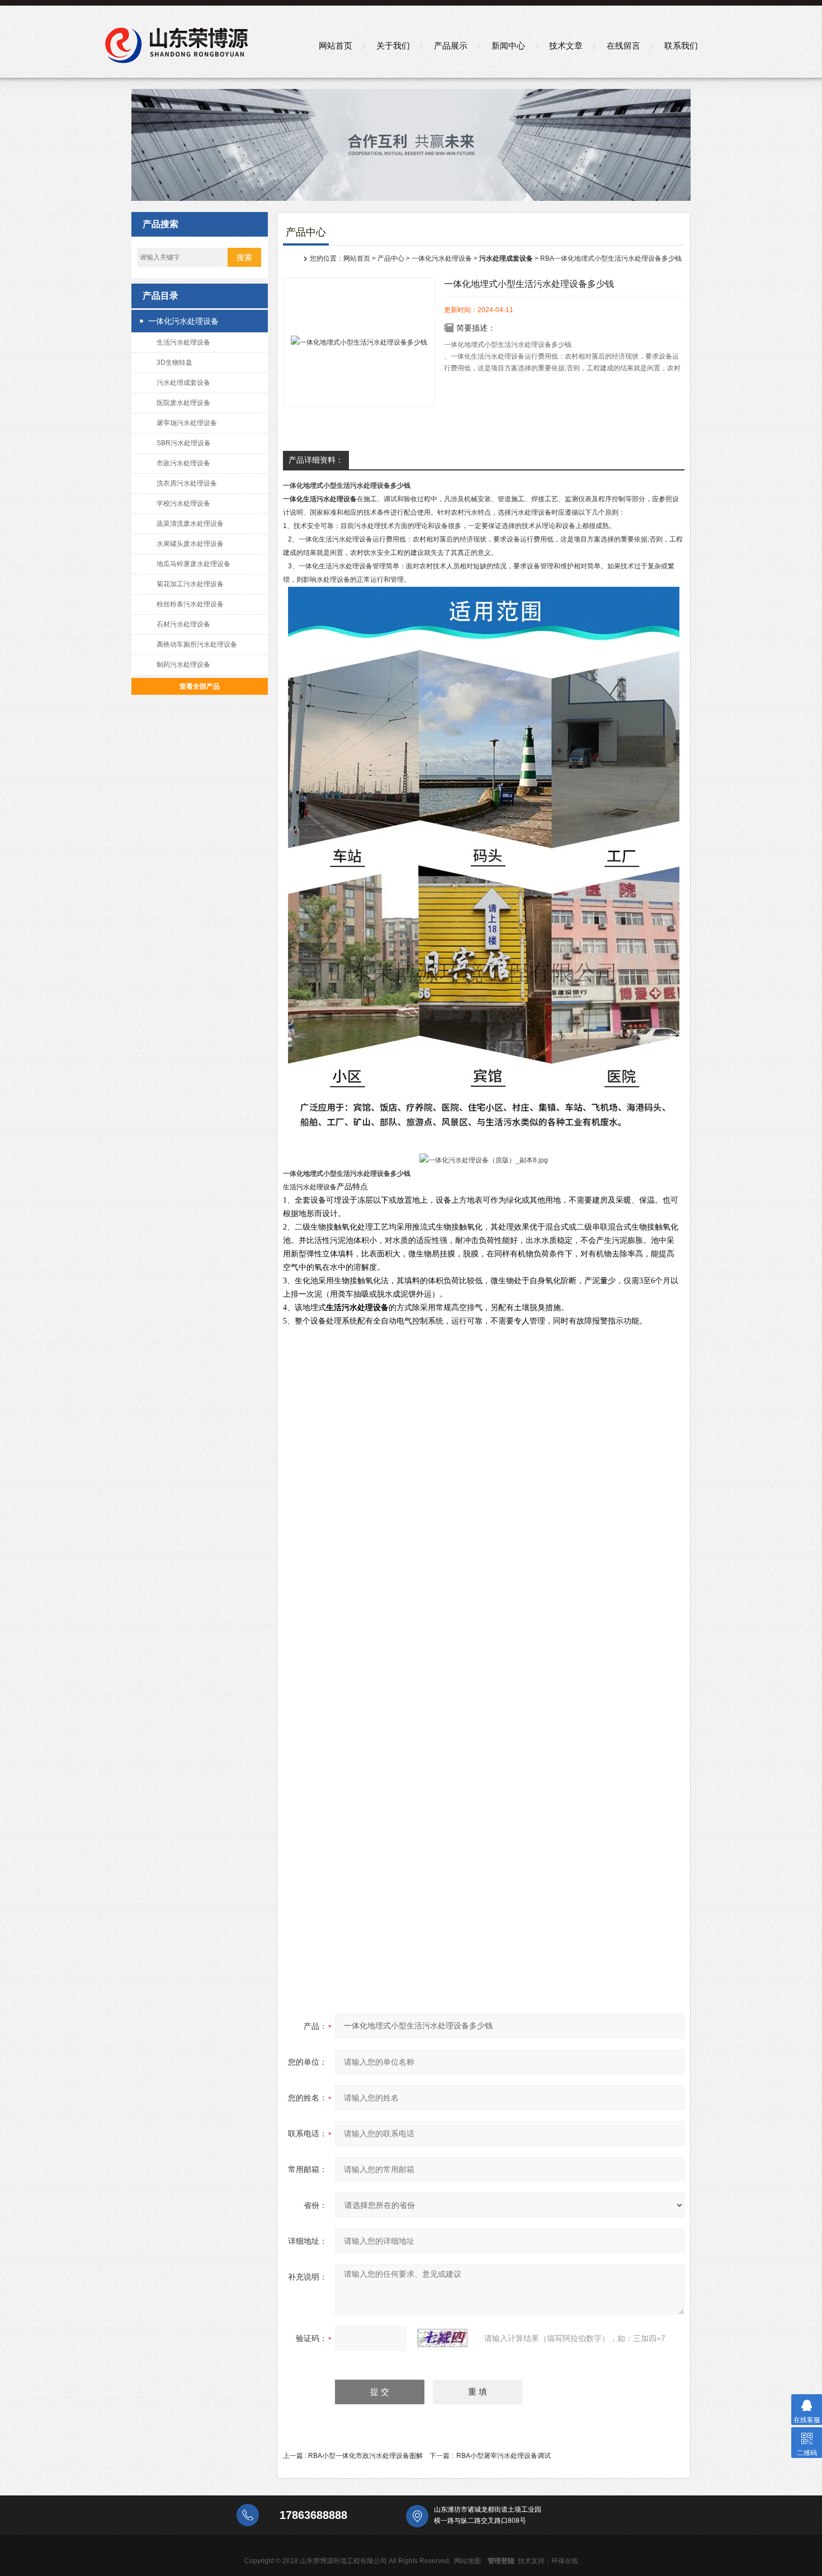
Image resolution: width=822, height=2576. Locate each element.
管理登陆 (501, 2561)
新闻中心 (508, 46)
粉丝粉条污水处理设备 (190, 604)
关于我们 (393, 46)
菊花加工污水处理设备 (190, 584)
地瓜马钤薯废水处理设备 (193, 564)
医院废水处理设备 (183, 403)
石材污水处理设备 (183, 624)
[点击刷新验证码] (442, 2338)
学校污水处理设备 (183, 503)
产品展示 (451, 46)
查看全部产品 (200, 686)
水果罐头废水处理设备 (190, 544)
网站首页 (336, 46)
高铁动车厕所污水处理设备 (197, 644)
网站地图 (467, 2561)
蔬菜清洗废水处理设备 (190, 524)
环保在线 (565, 2561)
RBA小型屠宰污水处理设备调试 (504, 2456)
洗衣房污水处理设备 (187, 483)
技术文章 (566, 46)
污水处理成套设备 (183, 383)
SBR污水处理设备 (184, 443)
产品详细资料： (316, 460)
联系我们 (681, 46)
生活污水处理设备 (183, 342)
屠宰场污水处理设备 (187, 423)
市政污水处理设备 (183, 463)
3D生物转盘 (174, 362)
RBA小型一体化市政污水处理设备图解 (365, 2456)
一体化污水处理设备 (183, 321)
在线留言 (623, 46)
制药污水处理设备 (183, 665)
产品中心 (391, 258)
